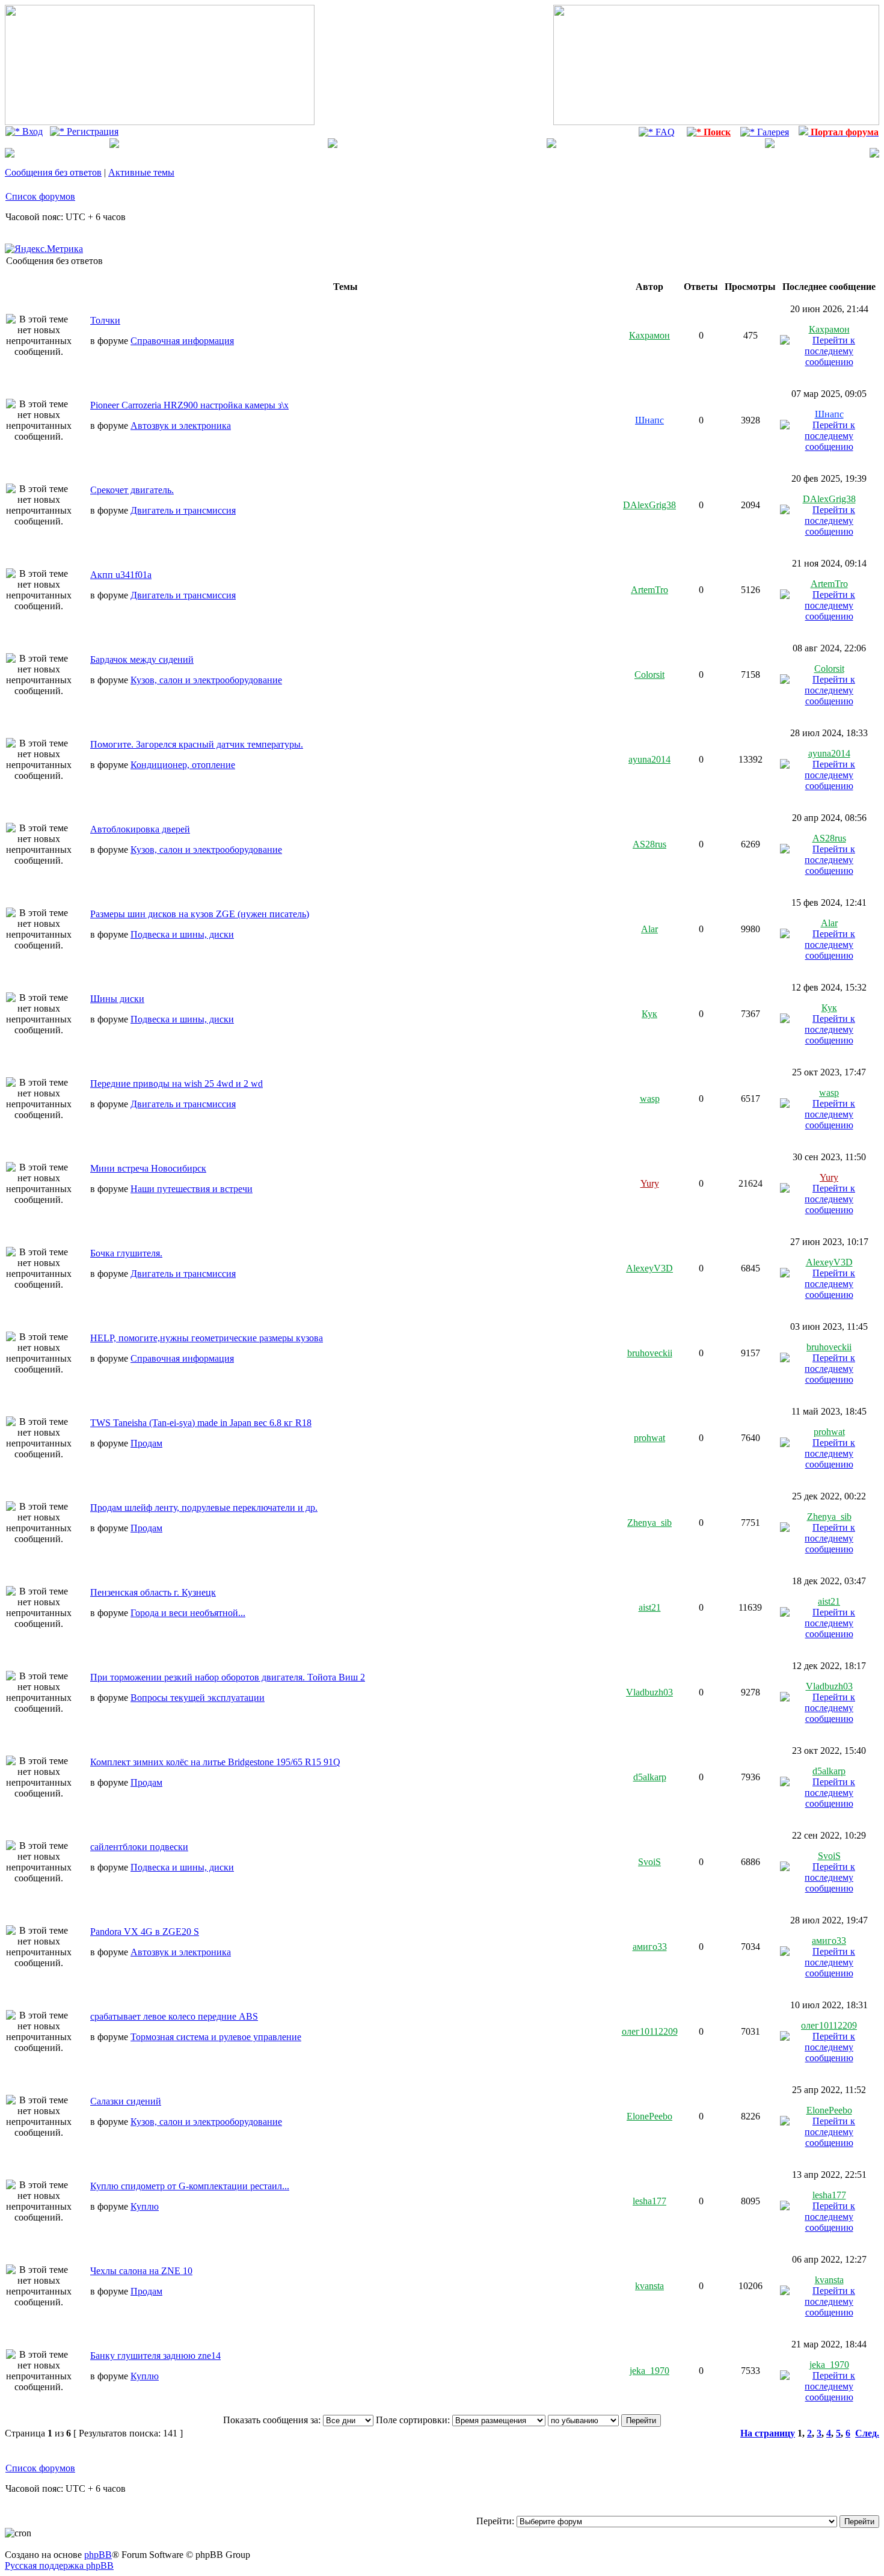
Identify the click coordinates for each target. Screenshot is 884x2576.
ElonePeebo (649, 2116)
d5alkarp (650, 1777)
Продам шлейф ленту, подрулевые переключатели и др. (204, 1508)
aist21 (650, 1607)
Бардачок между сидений (142, 659)
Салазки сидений (126, 2101)
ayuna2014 (649, 759)
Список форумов (40, 196)
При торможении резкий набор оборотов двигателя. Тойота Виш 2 (228, 1677)
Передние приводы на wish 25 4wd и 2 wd (176, 1084)
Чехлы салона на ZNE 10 (141, 2271)
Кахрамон (649, 335)
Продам (146, 1443)
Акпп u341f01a (121, 575)
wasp (650, 1099)
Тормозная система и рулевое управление (216, 2037)
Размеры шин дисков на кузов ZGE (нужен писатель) (200, 914)
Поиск (716, 132)
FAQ (664, 132)
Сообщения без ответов (53, 172)
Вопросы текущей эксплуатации (198, 1698)
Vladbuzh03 (649, 1692)
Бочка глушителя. (126, 1253)
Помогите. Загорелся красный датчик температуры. (197, 744)
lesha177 (649, 2201)
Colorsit (649, 675)
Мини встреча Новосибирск (148, 1168)
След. (867, 2433)
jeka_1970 (649, 2371)
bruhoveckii (650, 1353)
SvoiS (649, 1862)
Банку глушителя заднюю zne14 (155, 2356)
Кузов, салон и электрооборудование (206, 680)
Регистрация (91, 131)
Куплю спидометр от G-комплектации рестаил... (190, 2186)
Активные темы (141, 172)
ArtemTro (649, 590)
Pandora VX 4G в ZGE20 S (145, 1932)
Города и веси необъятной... (188, 1613)
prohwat (649, 1438)
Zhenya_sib (649, 1523)
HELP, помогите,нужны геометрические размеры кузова (207, 1338)
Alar (649, 929)
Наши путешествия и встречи (192, 1189)
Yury (650, 1183)
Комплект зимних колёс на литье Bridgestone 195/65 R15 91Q (215, 1762)
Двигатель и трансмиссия (183, 510)
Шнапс (649, 420)
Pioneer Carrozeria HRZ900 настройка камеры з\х (189, 405)
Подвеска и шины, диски (182, 934)
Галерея (772, 132)
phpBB (98, 2555)
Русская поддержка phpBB (59, 2565)
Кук (649, 1014)
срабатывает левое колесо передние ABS (174, 2016)
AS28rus (649, 844)
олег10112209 (650, 2031)
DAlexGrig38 (649, 505)
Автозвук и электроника (181, 426)
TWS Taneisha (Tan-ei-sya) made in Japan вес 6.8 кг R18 (201, 1423)
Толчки (105, 320)
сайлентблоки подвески (139, 1847)
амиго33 (650, 1947)
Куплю (145, 2206)
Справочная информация (182, 341)
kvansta (649, 2286)
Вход (31, 131)
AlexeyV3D (649, 1268)
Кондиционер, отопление (183, 765)
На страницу (768, 2433)
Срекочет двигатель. (132, 490)
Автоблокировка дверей (140, 829)
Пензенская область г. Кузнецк (153, 1592)
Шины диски (117, 999)
